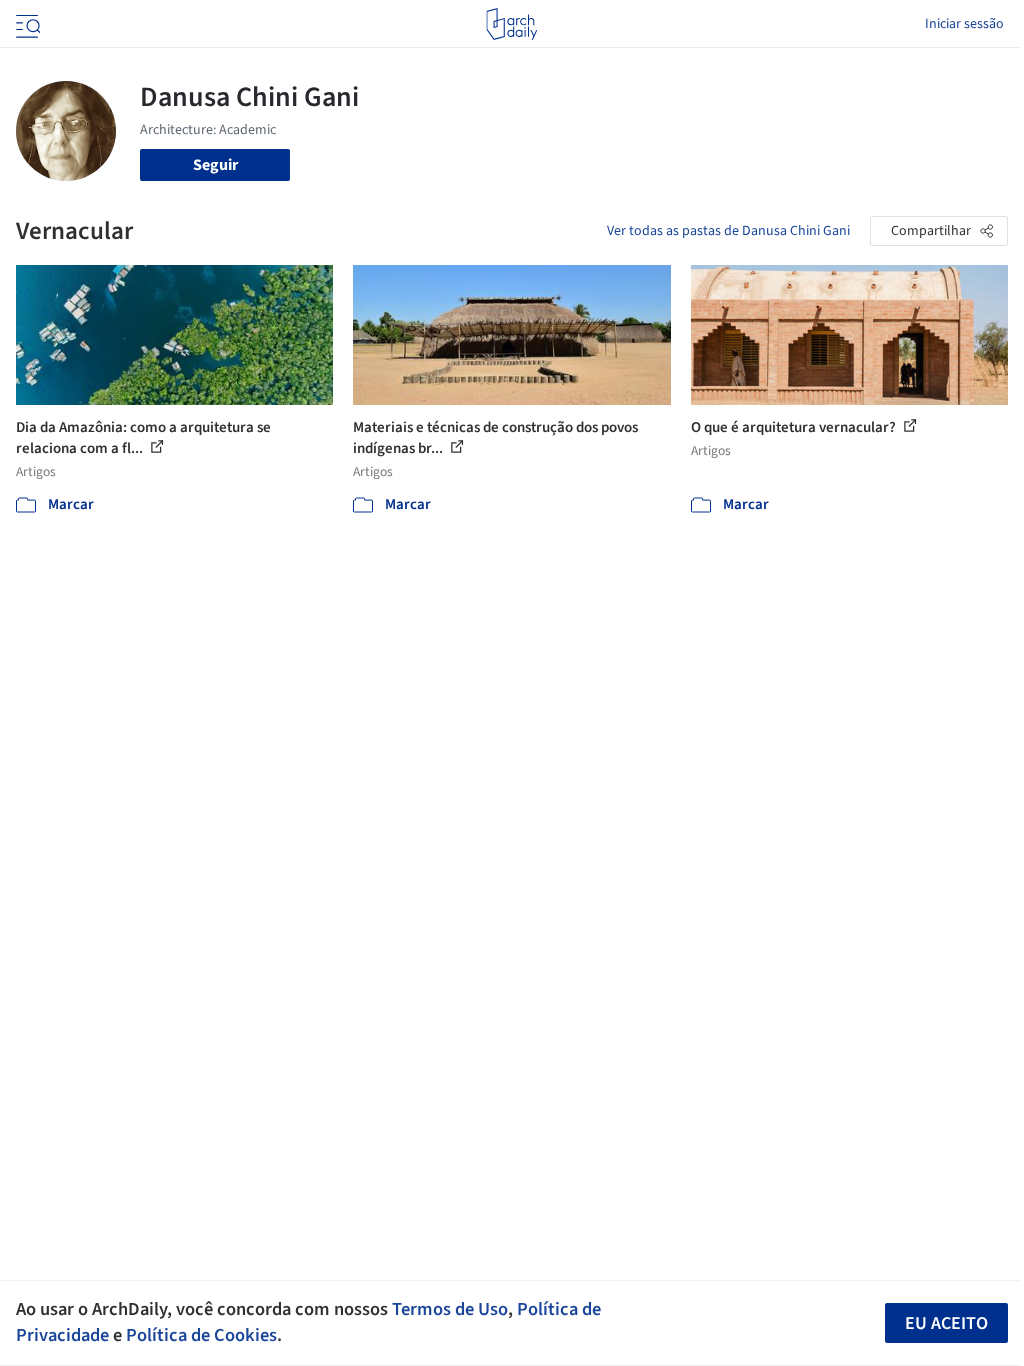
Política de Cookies (201, 1335)
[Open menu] (26, 24)
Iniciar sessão (964, 24)
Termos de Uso (450, 1309)
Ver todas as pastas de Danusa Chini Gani (728, 231)
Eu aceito (946, 1323)
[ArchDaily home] (511, 24)
